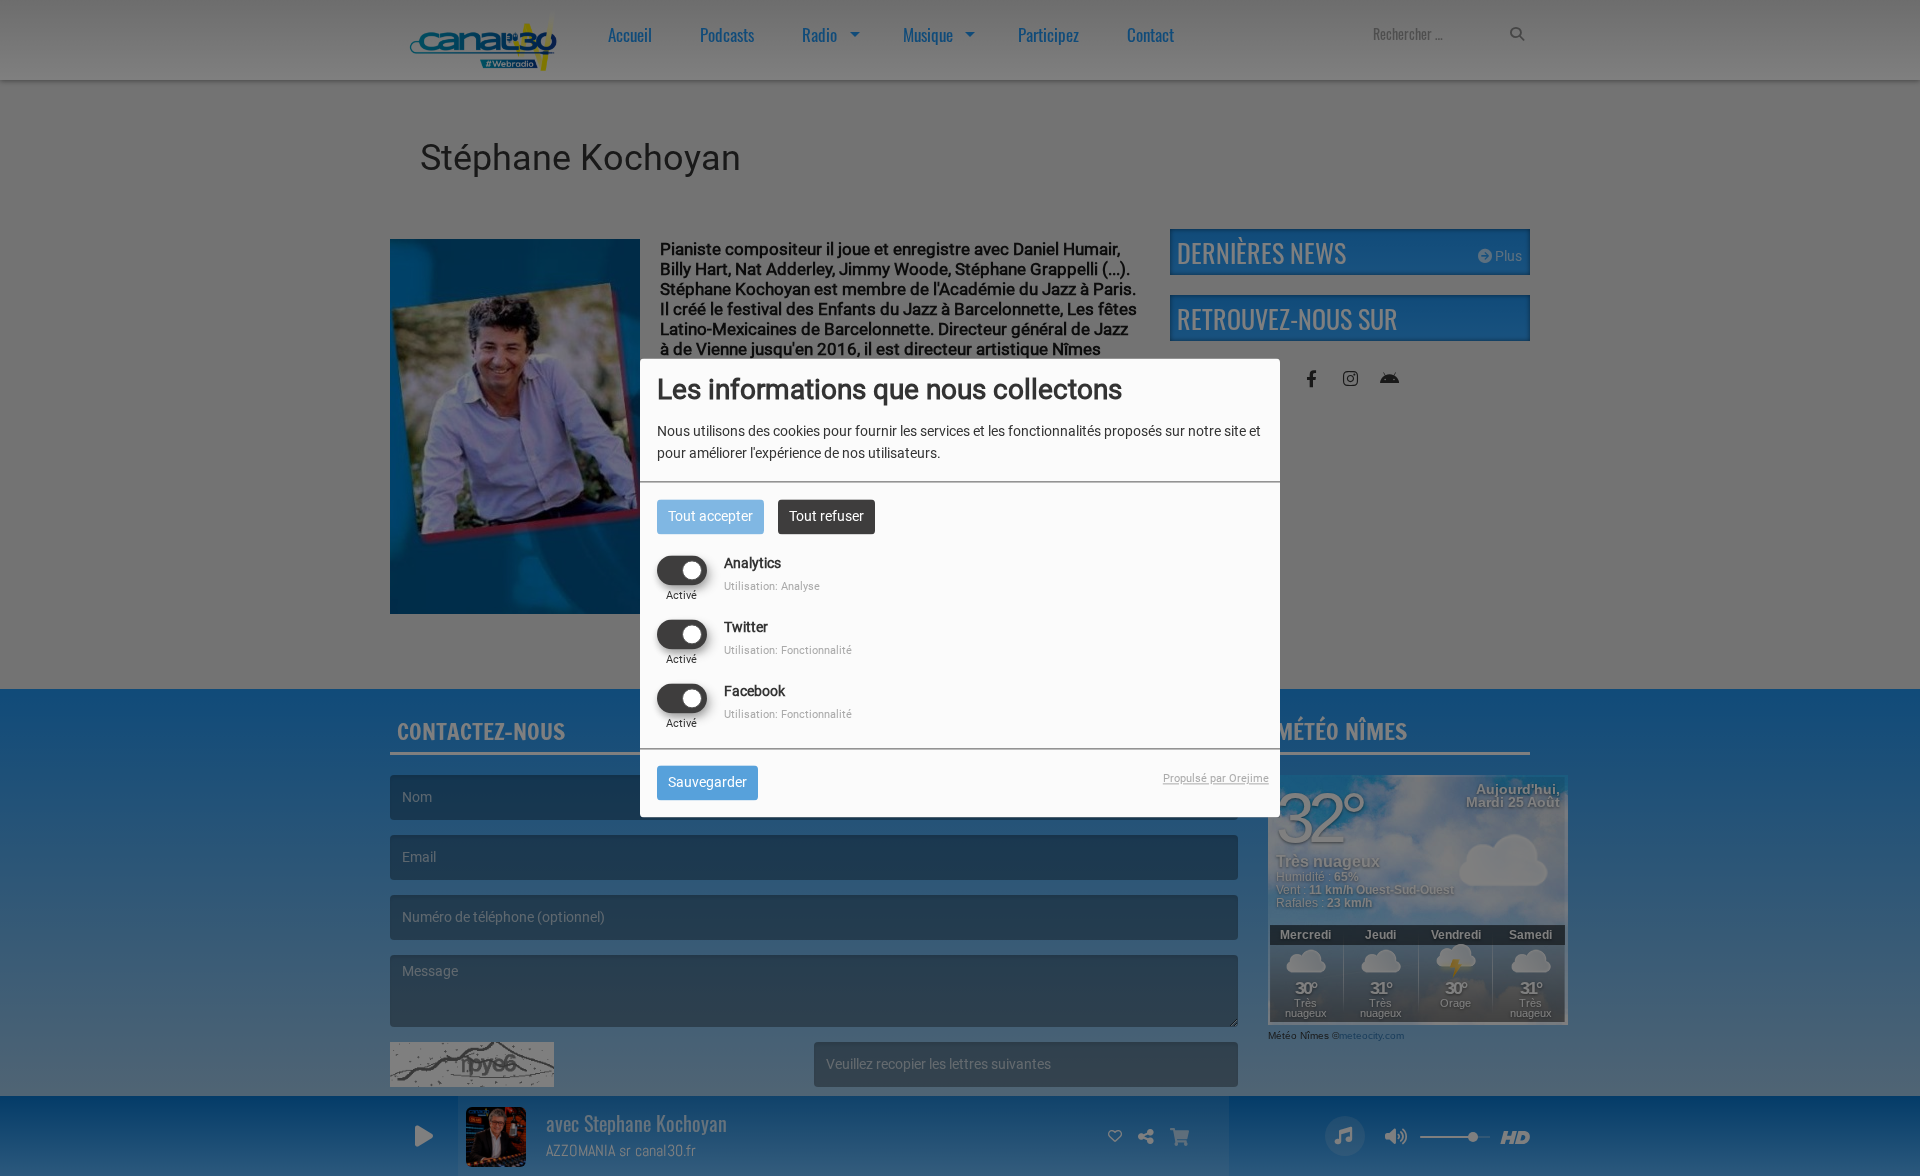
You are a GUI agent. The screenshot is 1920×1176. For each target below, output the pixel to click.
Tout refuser (826, 516)
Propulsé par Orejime (1216, 779)
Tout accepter (710, 516)
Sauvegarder (707, 783)
